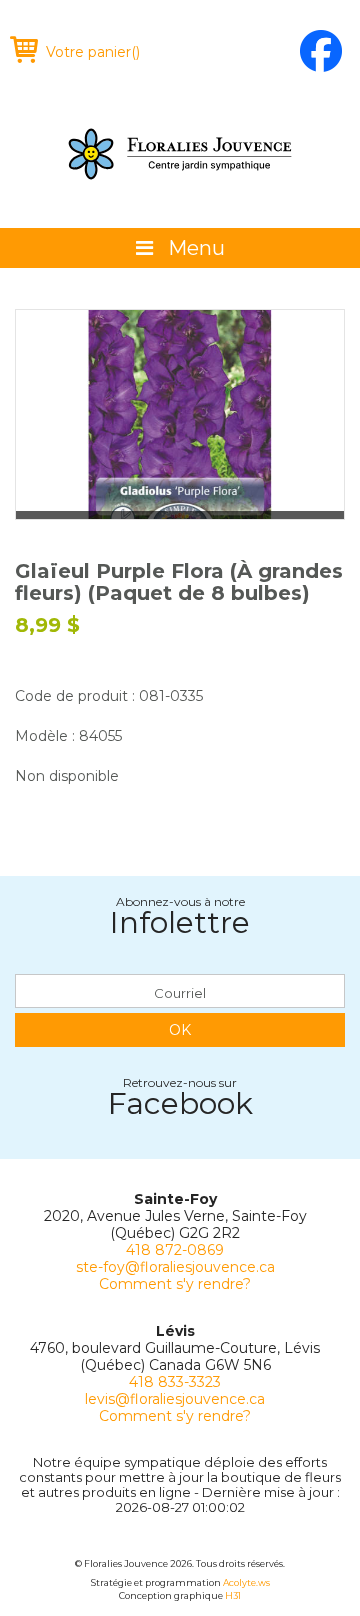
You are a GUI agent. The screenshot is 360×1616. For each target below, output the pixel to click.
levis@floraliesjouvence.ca (175, 1399)
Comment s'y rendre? (175, 1284)
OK (180, 1030)
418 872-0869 (175, 1250)
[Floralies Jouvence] (180, 154)
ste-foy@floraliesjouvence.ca (175, 1267)
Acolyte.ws (246, 1582)
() (93, 52)
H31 (233, 1595)
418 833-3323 (175, 1382)
